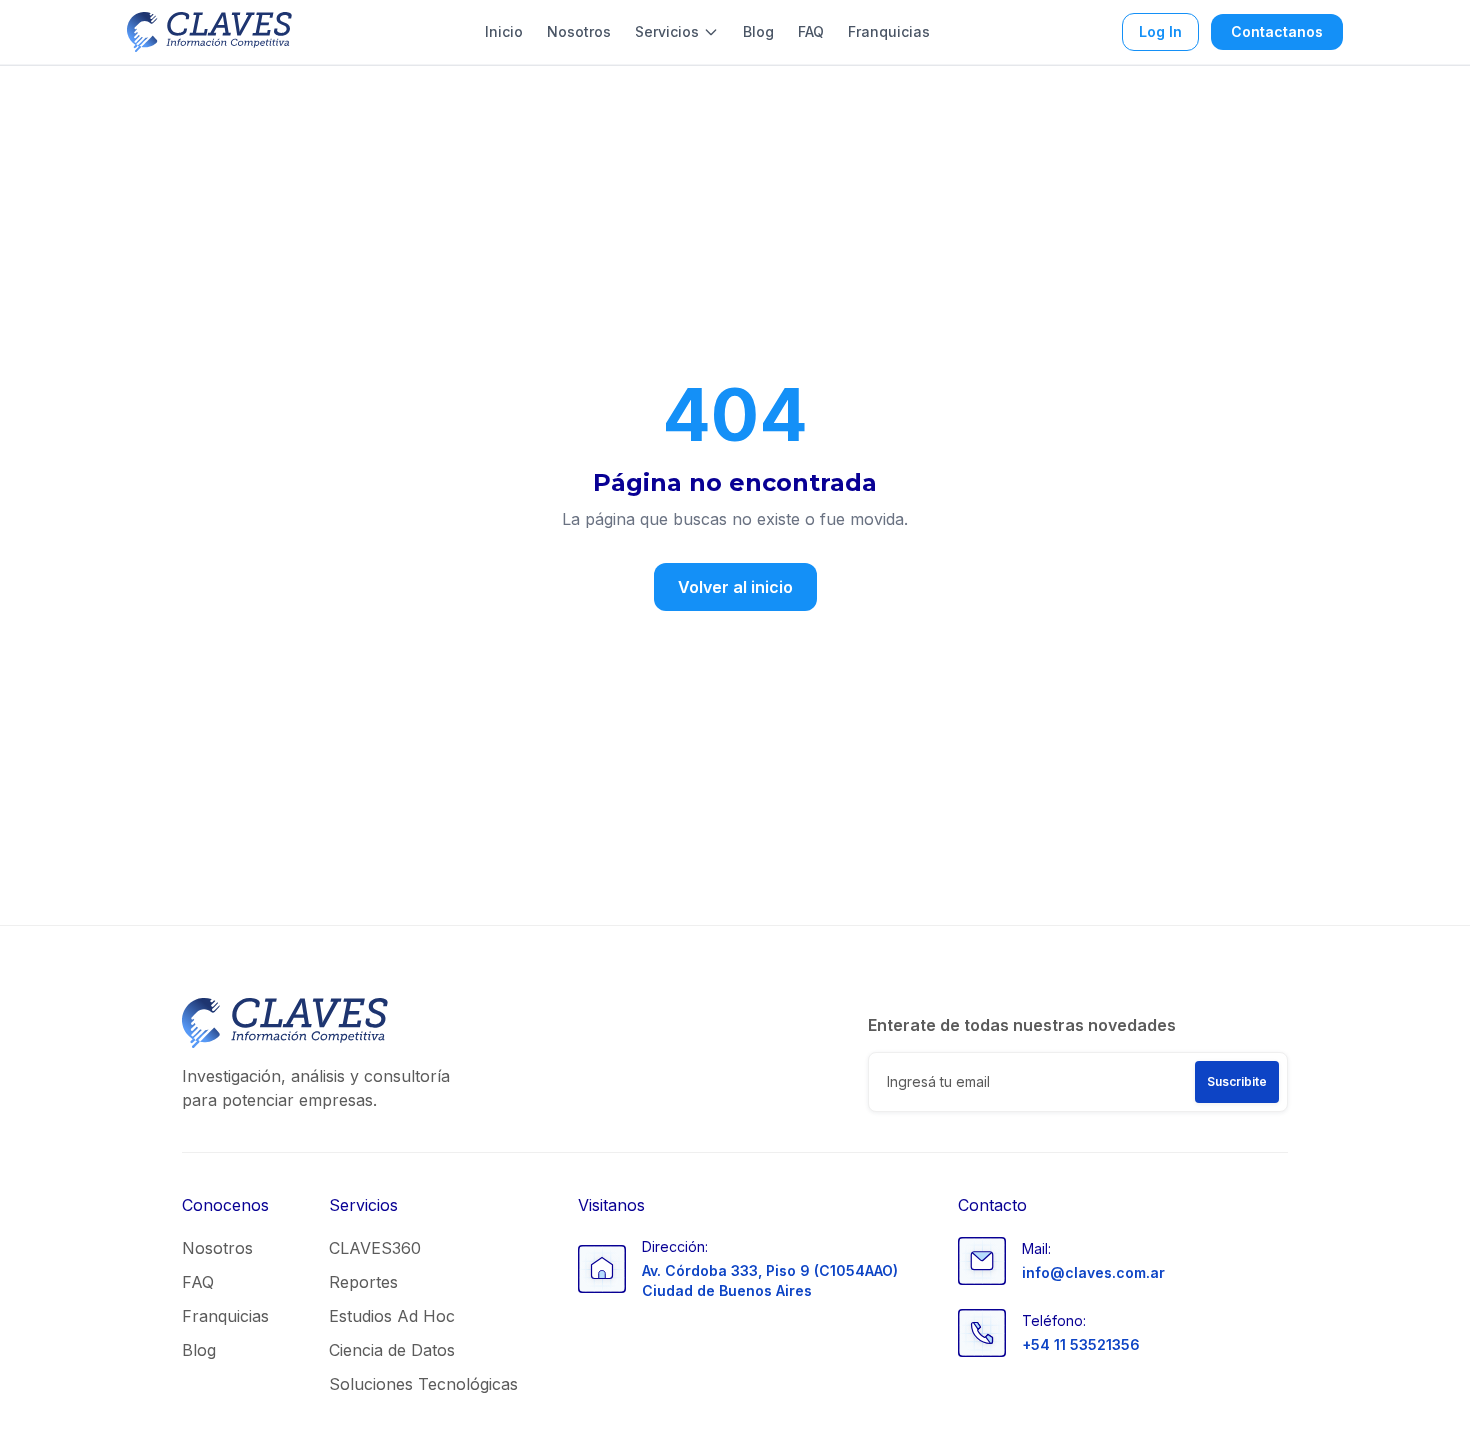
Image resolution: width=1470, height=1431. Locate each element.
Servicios (667, 31)
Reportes (363, 1282)
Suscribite (1237, 1081)
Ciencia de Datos (392, 1350)
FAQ (811, 31)
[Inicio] (209, 32)
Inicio (504, 31)
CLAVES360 (375, 1248)
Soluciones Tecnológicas (423, 1384)
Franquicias (889, 31)
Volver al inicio (735, 587)
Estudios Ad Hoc (392, 1316)
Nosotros (579, 31)
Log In (1160, 31)
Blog (758, 31)
